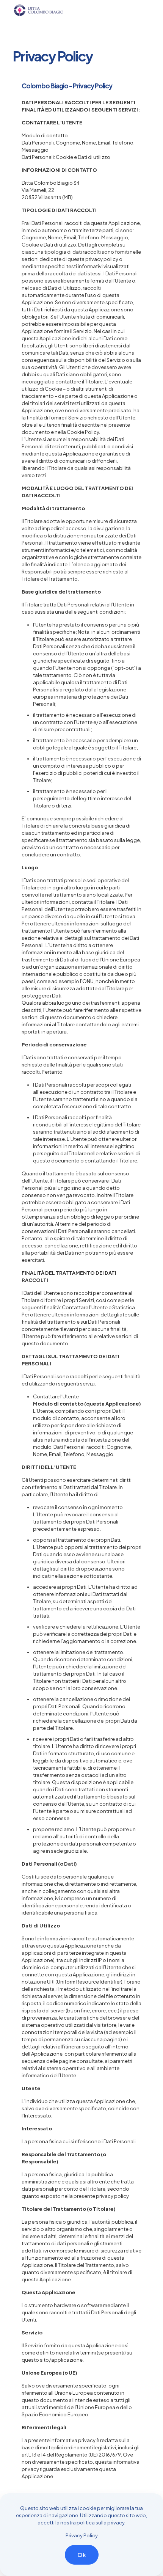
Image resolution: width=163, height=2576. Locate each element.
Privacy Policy (82, 2535)
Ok (82, 2555)
